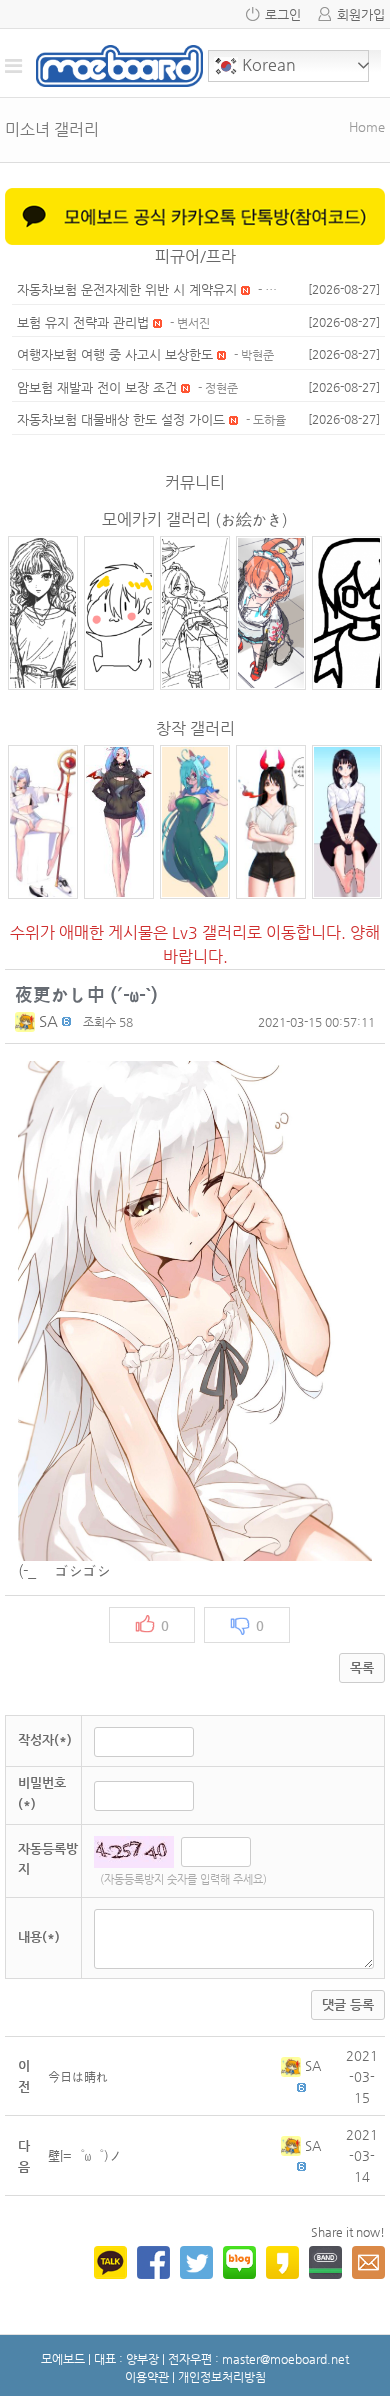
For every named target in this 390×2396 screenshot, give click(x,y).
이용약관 (147, 2377)
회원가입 (361, 14)
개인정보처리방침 (222, 2377)
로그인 (283, 14)
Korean (267, 64)
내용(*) (39, 1936)
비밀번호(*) (42, 1793)
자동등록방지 (48, 1859)
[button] (27, 1020)
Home (367, 126)
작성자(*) (45, 1739)
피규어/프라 (195, 256)
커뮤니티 (195, 482)
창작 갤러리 (195, 728)
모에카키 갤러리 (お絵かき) (195, 519)
